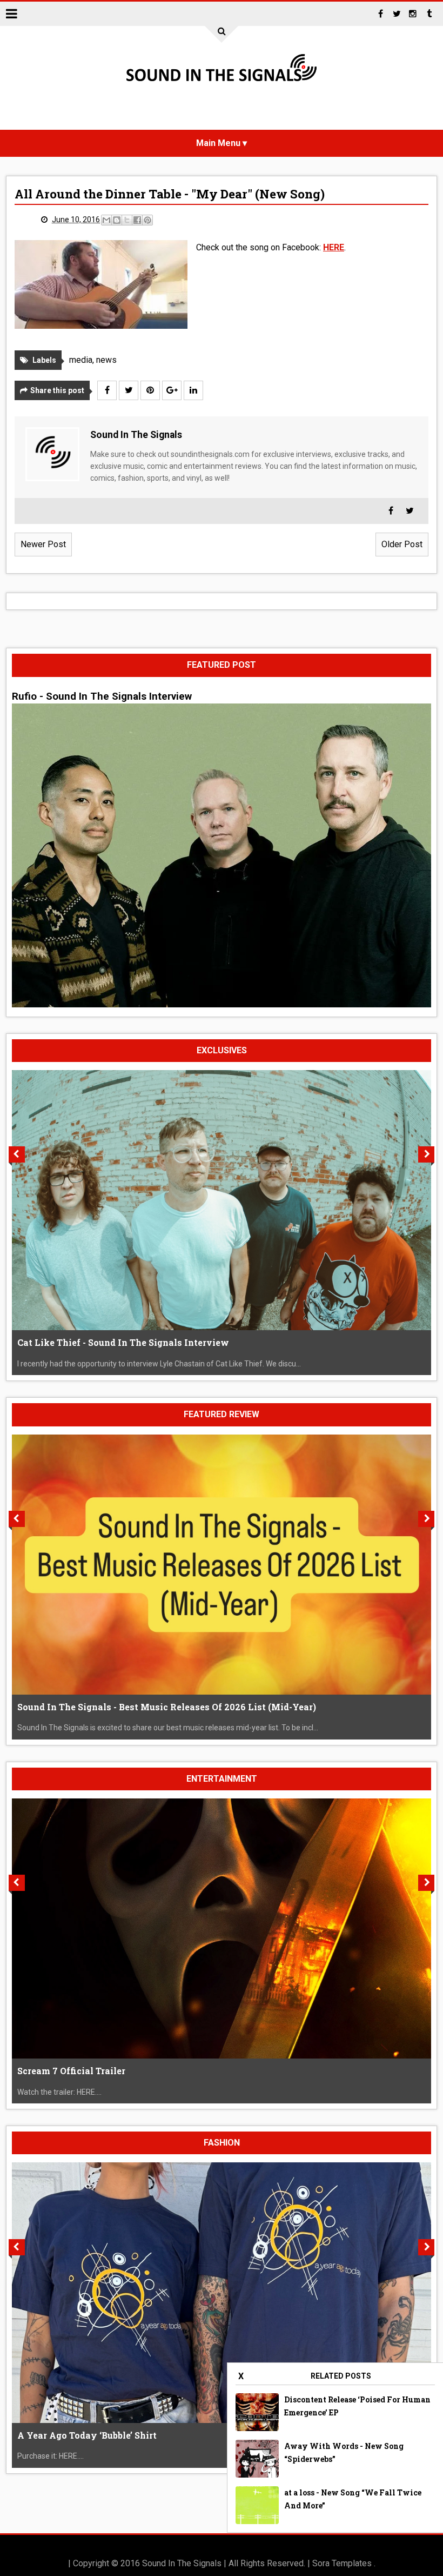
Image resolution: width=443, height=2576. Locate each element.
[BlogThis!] (117, 220)
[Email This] (106, 220)
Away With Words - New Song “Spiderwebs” (344, 2452)
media (81, 360)
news (106, 360)
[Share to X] (127, 220)
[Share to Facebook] (137, 220)
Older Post (402, 544)
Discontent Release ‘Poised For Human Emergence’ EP (357, 2406)
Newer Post (43, 544)
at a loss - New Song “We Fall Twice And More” (353, 2499)
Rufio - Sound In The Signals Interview (102, 696)
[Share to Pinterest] (147, 220)
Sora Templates (342, 2563)
